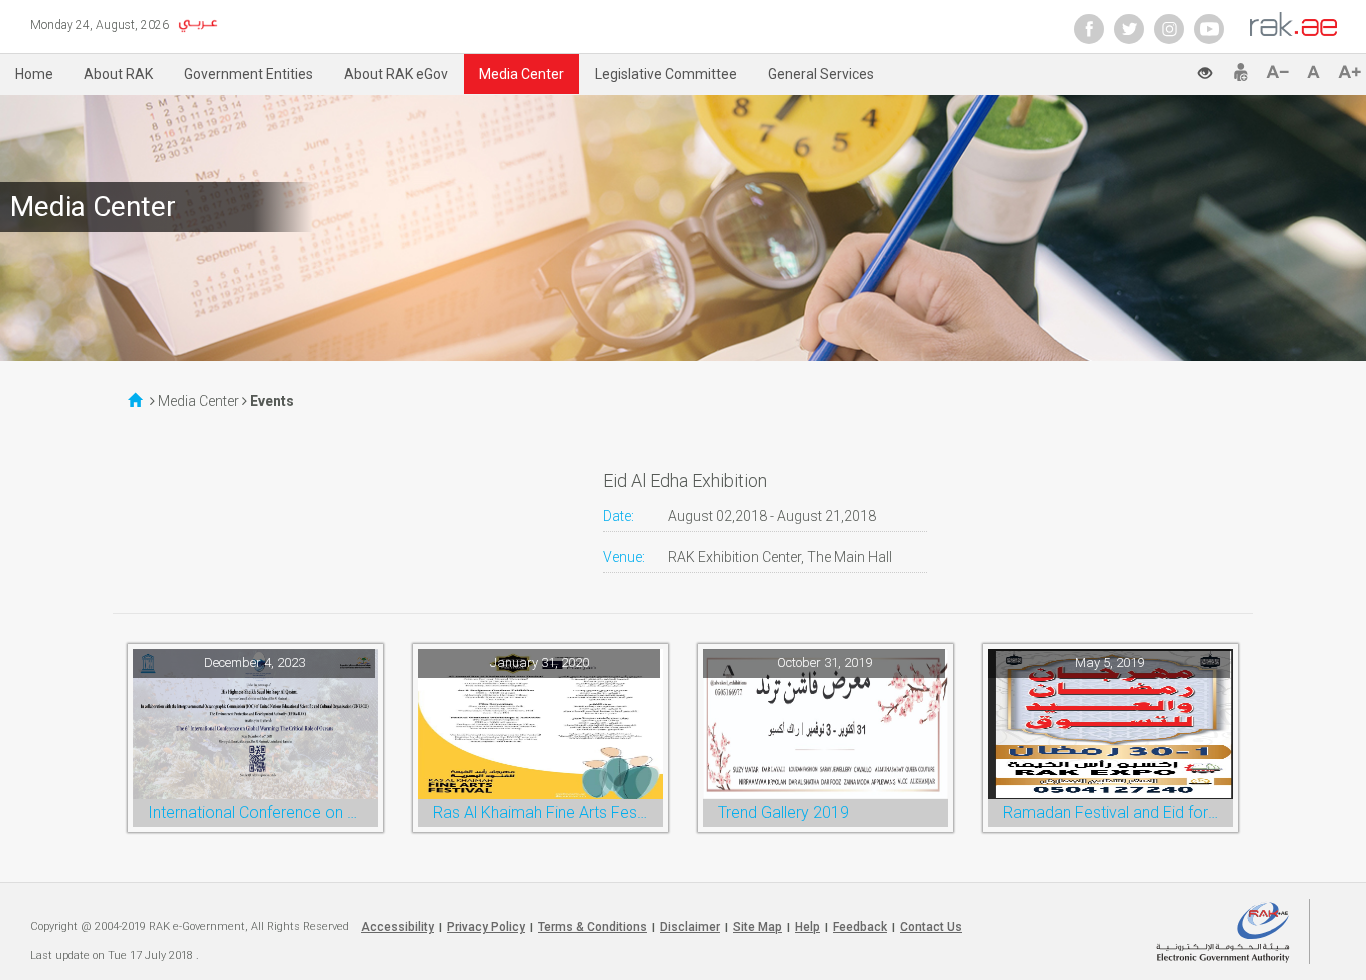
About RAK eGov (396, 74)
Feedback (860, 927)
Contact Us (931, 927)
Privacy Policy (486, 927)
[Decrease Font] (1281, 72)
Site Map (757, 927)
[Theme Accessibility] (1213, 67)
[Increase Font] (1349, 72)
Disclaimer (690, 927)
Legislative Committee (666, 74)
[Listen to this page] (1166, 70)
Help (807, 927)
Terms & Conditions (592, 927)
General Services (821, 74)
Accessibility (397, 927)
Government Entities (248, 74)
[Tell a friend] (1241, 72)
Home (34, 74)
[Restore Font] (1317, 72)
